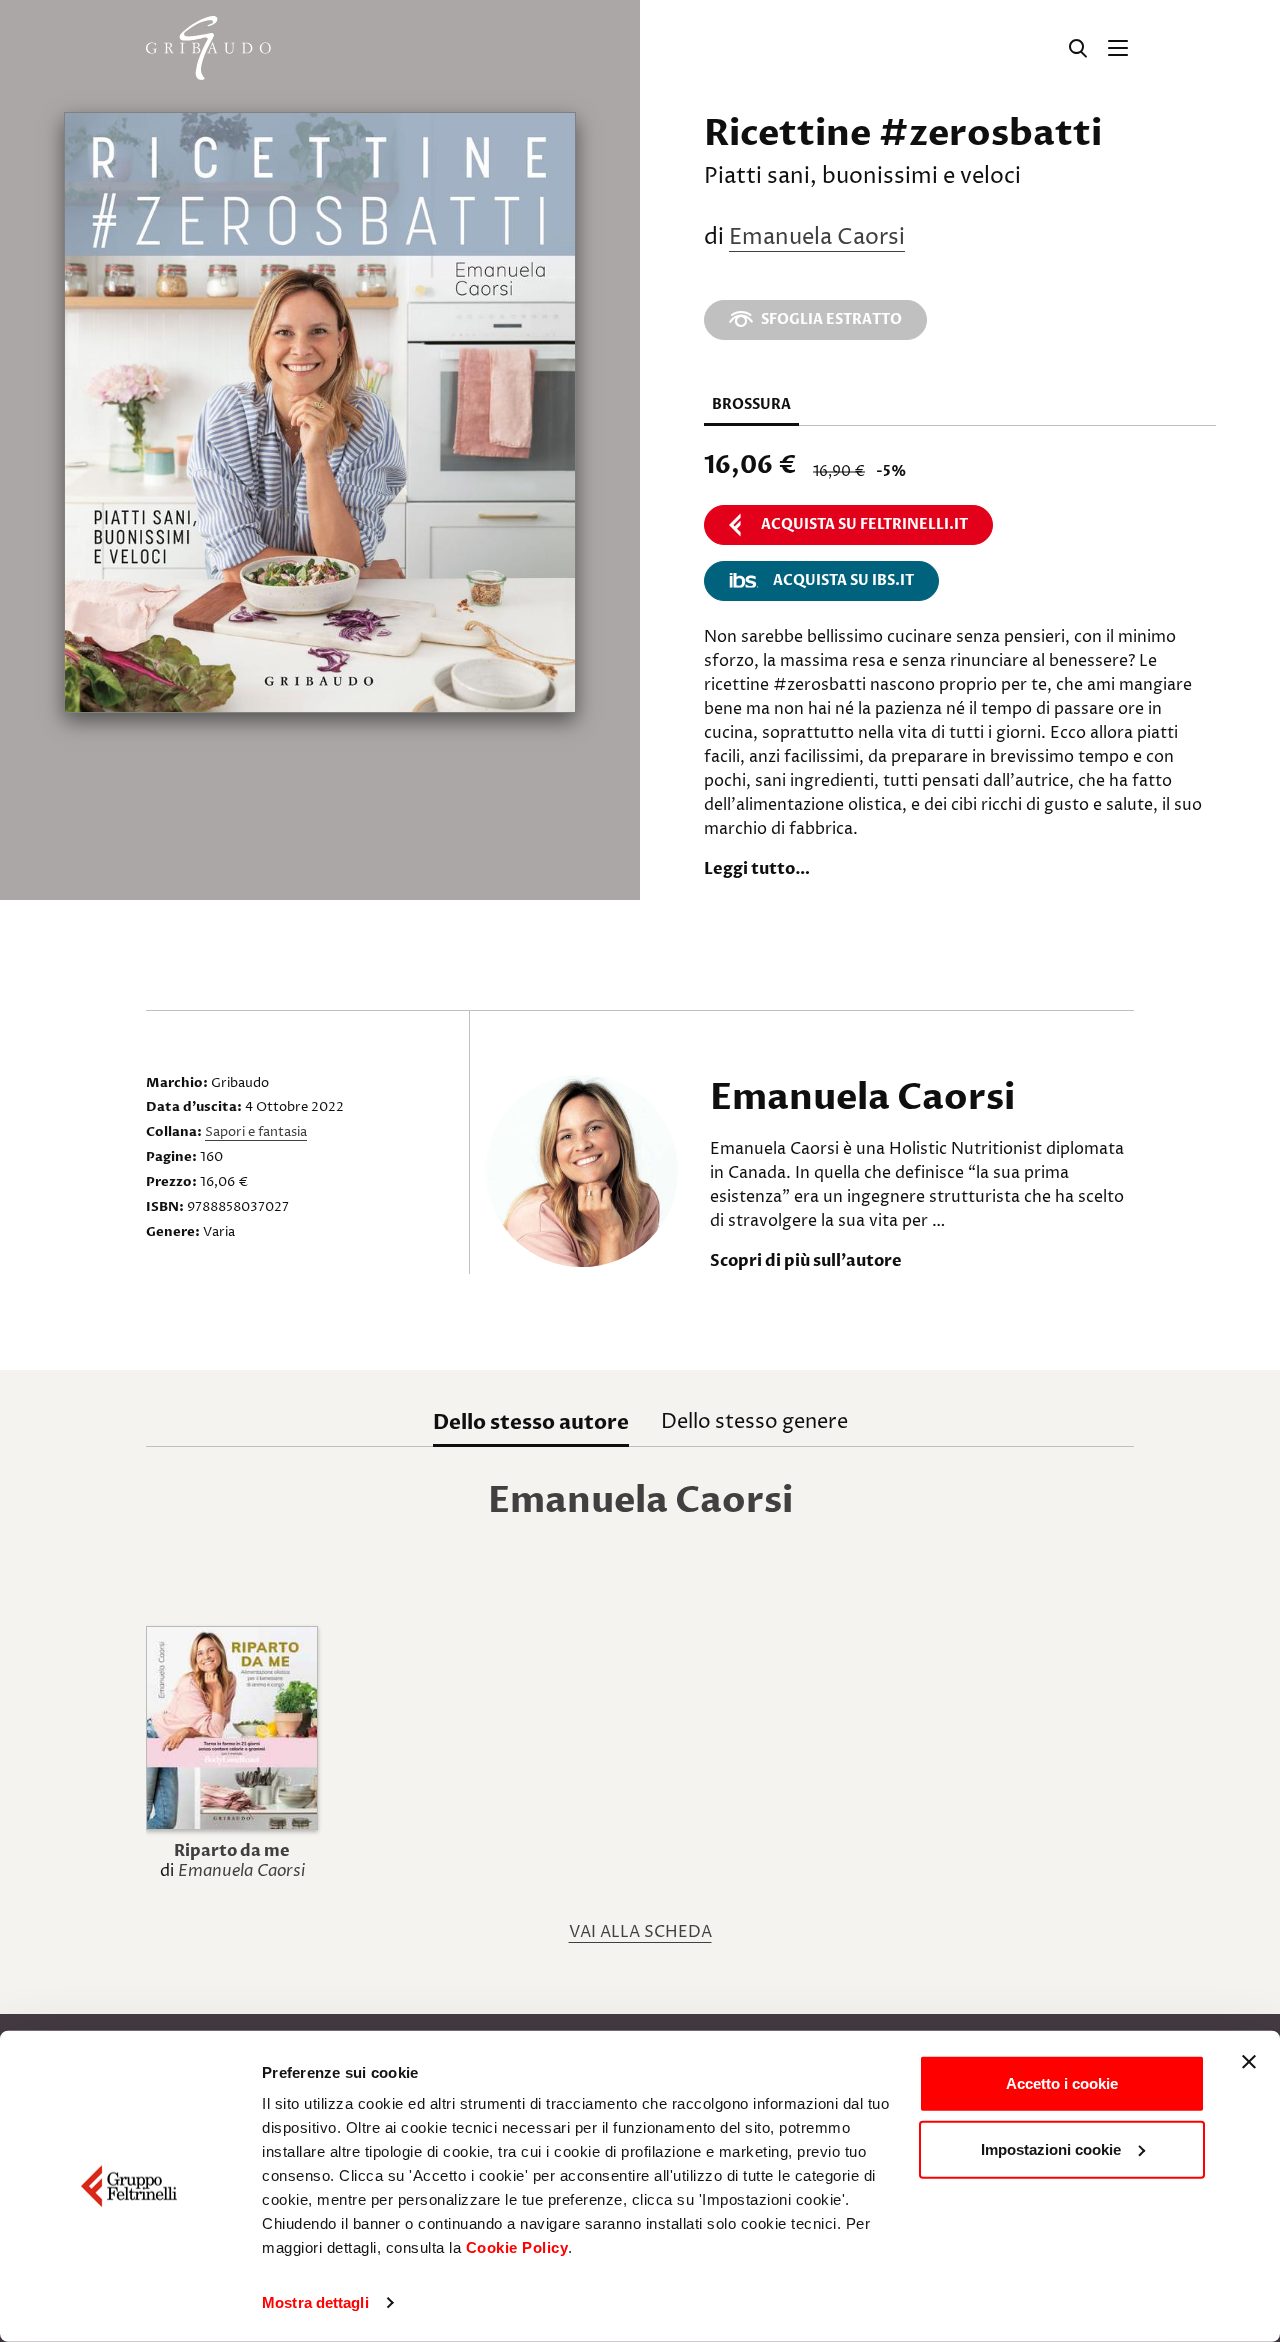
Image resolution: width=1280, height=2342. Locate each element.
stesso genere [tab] (754, 1422)
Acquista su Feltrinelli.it (864, 524)
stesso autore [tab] (531, 1422)
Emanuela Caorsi (817, 238)
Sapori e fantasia (256, 1132)
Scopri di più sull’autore (806, 1261)
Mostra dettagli (315, 2302)
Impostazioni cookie (1051, 2148)
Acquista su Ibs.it (843, 580)
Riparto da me (232, 1851)
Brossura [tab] (751, 404)
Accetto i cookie (1062, 2083)
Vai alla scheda (640, 1932)
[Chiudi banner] (1249, 2062)
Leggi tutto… (757, 869)
